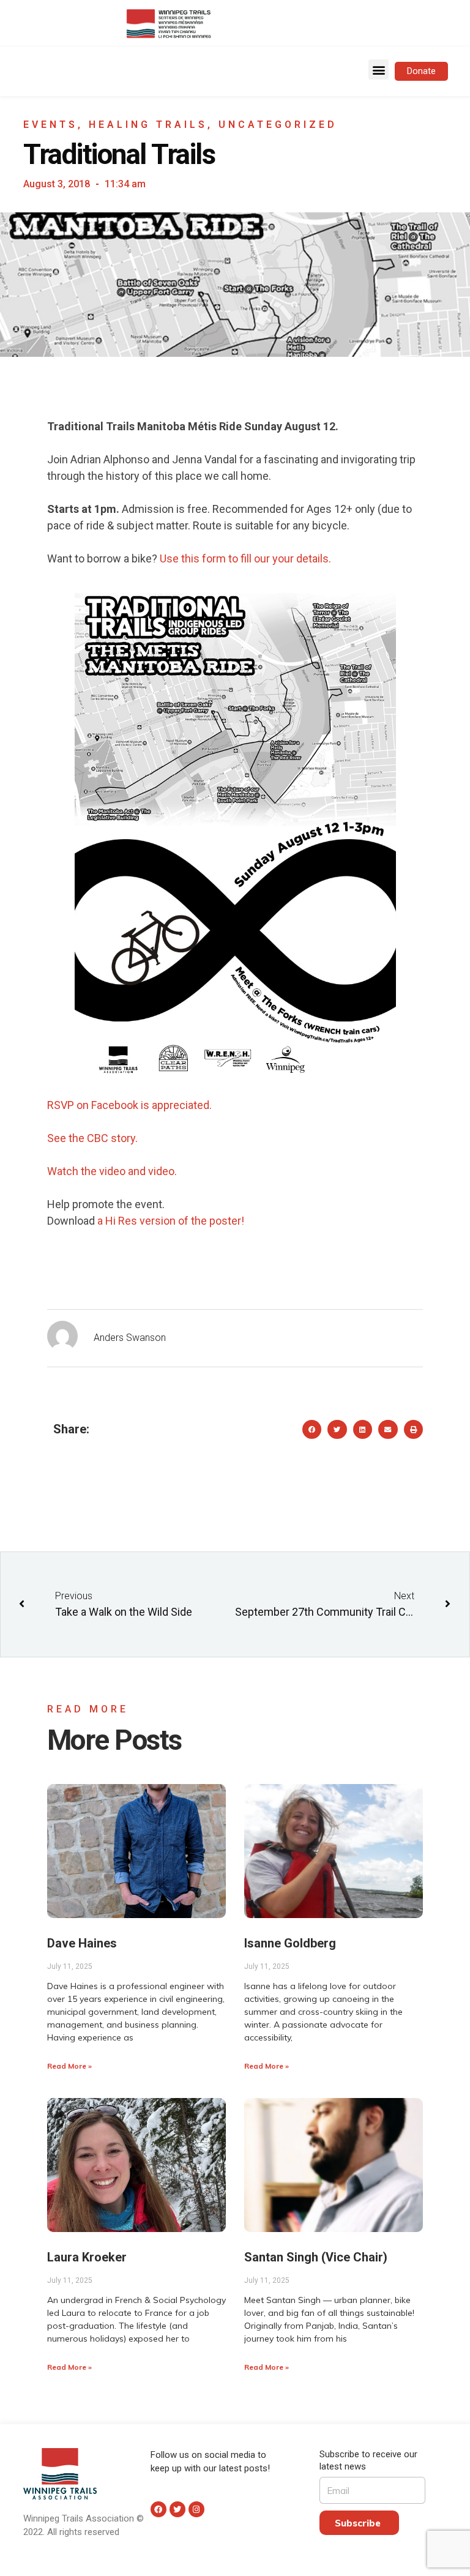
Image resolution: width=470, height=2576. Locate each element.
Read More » (69, 2066)
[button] (379, 69)
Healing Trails (148, 125)
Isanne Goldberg (290, 1943)
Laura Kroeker (87, 2257)
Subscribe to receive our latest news (368, 2460)
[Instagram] (196, 2509)
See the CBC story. (92, 1138)
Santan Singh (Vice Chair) (316, 2257)
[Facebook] (159, 2509)
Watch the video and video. (112, 1171)
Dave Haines (82, 1943)
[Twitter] (177, 2509)
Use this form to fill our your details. (247, 558)
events (50, 125)
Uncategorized (278, 125)
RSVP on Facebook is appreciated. (131, 1105)
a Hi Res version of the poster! (171, 1221)
